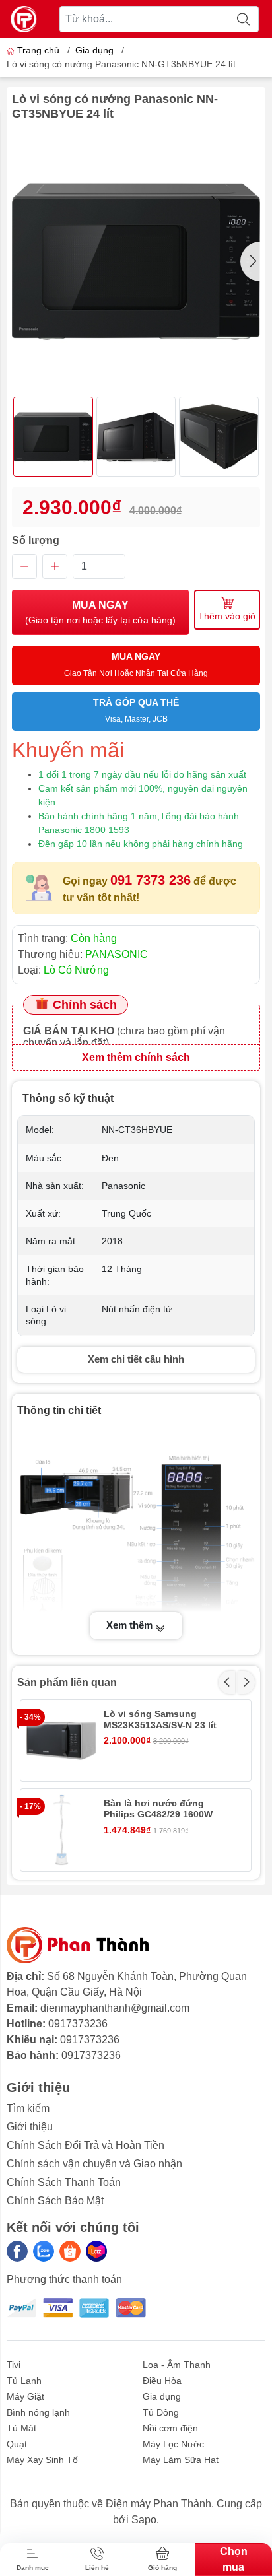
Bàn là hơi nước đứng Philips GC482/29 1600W (158, 1809)
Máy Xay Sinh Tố (42, 2460)
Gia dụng (94, 50)
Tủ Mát (21, 2428)
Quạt (17, 2444)
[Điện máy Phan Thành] (24, 19)
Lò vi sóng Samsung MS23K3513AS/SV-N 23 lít (160, 1719)
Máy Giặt (25, 2396)
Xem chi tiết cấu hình (136, 1359)
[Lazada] (96, 2251)
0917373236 (78, 2024)
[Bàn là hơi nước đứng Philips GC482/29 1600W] (61, 1830)
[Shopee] (70, 2251)
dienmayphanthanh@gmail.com (115, 2008)
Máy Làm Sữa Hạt (181, 2460)
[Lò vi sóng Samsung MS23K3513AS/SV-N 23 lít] (61, 1741)
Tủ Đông (161, 2412)
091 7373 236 (151, 880)
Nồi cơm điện (170, 2428)
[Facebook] (17, 2251)
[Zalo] (44, 2251)
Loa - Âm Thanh (177, 2365)
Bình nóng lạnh (38, 2412)
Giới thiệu (30, 2127)
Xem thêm (131, 1625)
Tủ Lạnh (24, 2381)
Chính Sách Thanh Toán (64, 2182)
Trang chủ (38, 50)
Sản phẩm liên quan (67, 1682)
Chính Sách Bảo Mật (55, 2201)
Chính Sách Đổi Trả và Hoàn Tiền (85, 2145)
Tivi (14, 2365)
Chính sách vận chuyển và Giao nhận (94, 2164)
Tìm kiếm (28, 2108)
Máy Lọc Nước (173, 2444)
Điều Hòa (162, 2381)
